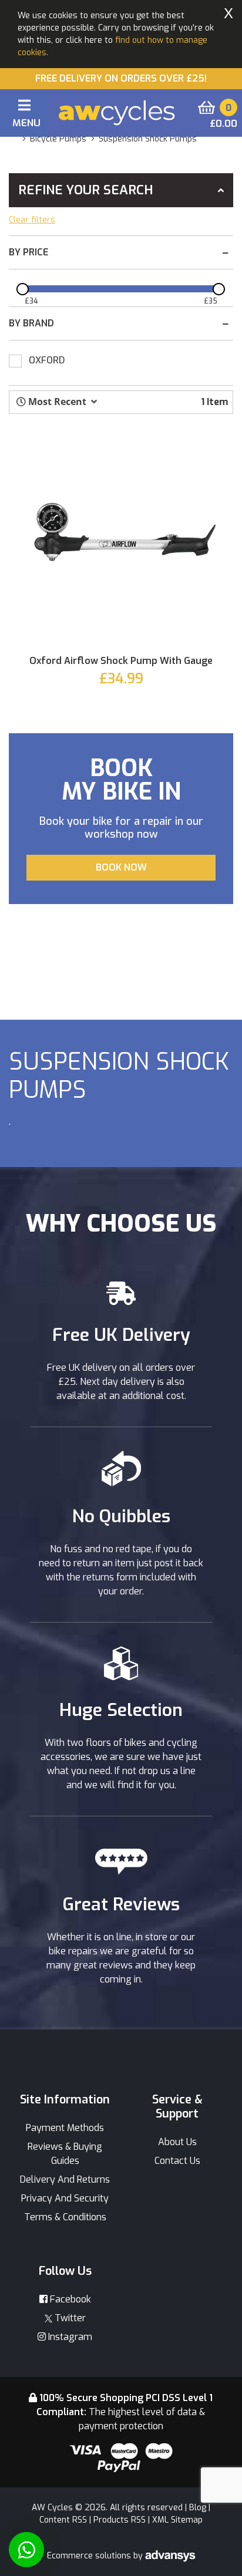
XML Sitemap (177, 2520)
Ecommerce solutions (90, 2556)
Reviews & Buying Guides (65, 2154)
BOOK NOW (121, 867)
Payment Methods (65, 2128)
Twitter (69, 2318)
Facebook (69, 2299)
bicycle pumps (58, 139)
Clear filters (32, 220)
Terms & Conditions (65, 2217)
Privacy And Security (65, 2198)
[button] (57, 402)
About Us (177, 2142)
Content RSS (63, 2520)
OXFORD (47, 360)
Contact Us (177, 2161)
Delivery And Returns (65, 2179)
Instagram (69, 2337)
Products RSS (120, 2520)
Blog (198, 2508)
